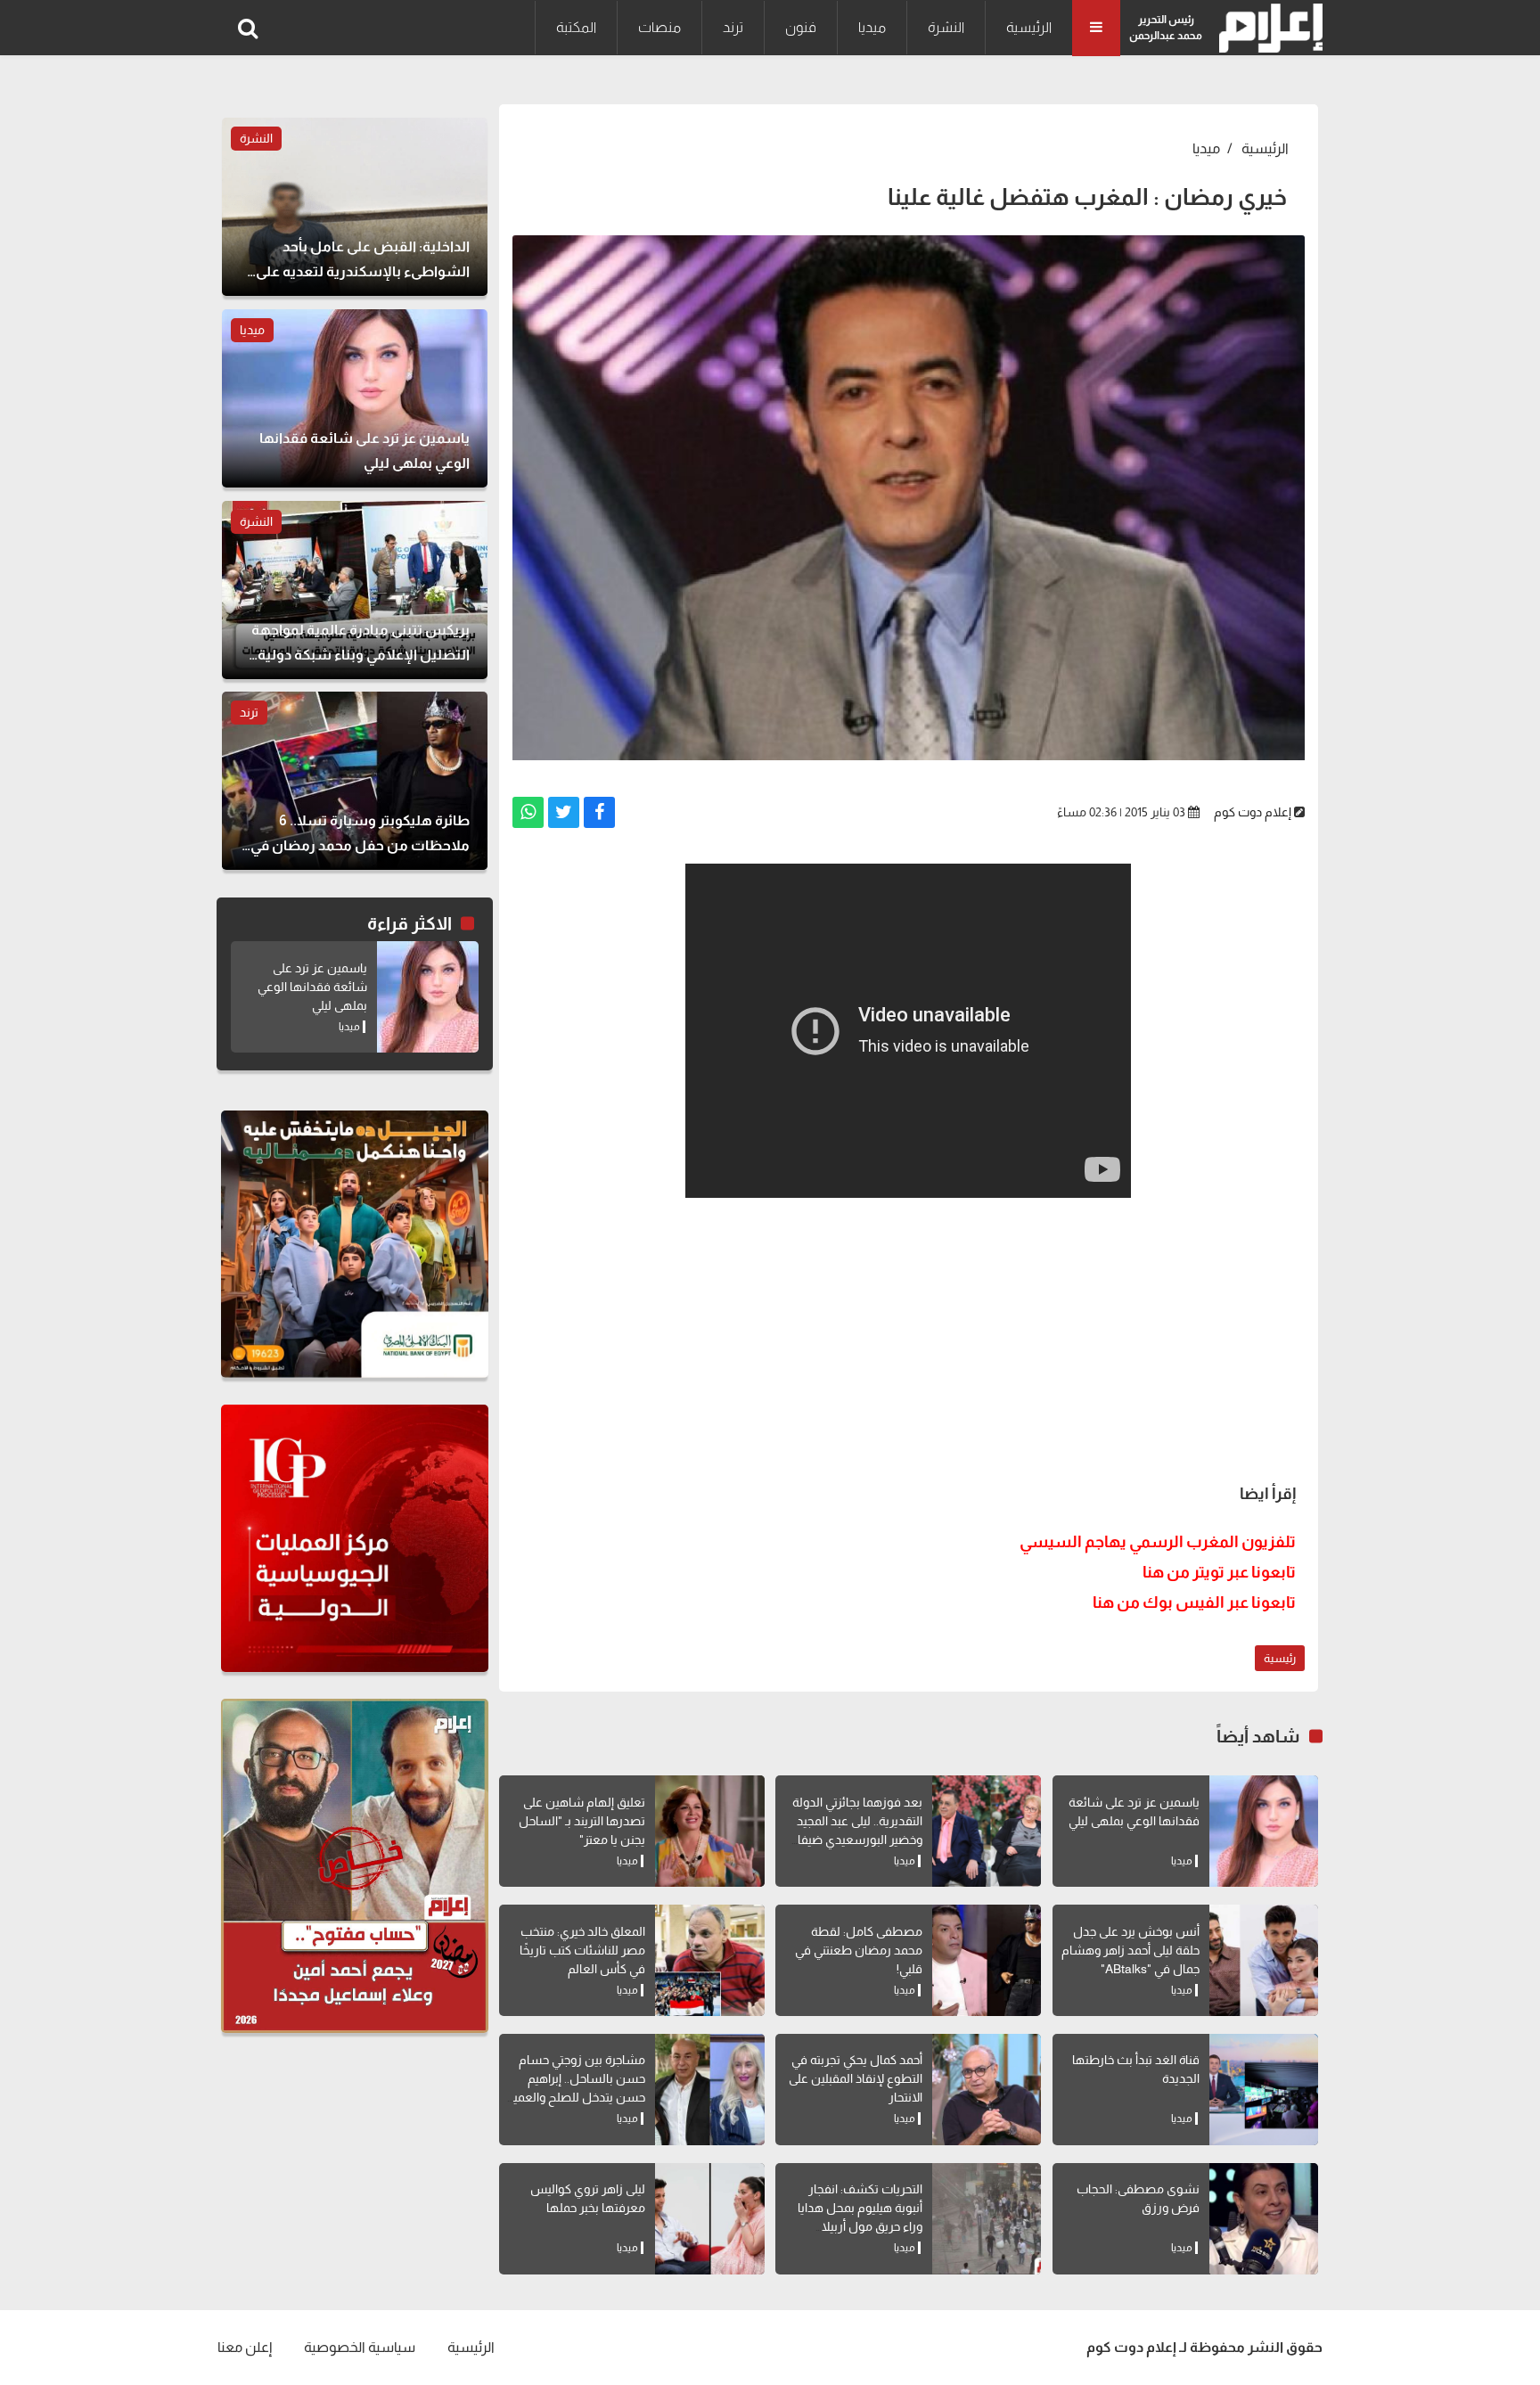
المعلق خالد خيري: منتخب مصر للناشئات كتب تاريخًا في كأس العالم (582, 1950)
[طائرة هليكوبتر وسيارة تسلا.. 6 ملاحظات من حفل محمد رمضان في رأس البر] (355, 781)
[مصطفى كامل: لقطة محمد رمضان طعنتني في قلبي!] (987, 1960)
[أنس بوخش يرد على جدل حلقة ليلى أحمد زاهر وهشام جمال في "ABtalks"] (1264, 1960)
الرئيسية (1029, 27)
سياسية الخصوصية (360, 2347)
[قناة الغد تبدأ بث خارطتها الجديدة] (1264, 2090)
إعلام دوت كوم (1253, 812)
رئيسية (1280, 1658)
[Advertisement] (909, 1336)
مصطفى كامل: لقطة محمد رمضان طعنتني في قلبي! (859, 1950)
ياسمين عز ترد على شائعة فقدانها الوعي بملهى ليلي (312, 987)
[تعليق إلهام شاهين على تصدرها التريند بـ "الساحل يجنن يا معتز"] (709, 1831)
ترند (733, 27)
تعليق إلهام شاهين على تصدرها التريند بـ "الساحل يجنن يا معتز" (582, 1821)
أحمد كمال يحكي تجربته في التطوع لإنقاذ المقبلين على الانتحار (856, 2078)
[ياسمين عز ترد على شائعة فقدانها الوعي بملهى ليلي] (1264, 1831)
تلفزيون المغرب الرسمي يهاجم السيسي (1158, 1542)
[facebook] (599, 812)
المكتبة (576, 27)
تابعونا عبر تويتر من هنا (1219, 1572)
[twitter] (564, 812)
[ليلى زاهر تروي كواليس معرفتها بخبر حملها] (709, 2219)
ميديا (872, 27)
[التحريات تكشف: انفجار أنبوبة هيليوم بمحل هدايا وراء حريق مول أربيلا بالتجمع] (987, 2219)
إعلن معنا (245, 2347)
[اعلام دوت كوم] (1267, 28)
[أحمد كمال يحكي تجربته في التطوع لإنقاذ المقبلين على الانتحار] (987, 2090)
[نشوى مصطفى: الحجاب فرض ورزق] (1264, 2219)
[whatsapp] (528, 812)
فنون (801, 27)
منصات (659, 27)
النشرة (946, 27)
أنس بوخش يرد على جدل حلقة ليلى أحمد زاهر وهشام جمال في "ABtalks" (1130, 1950)
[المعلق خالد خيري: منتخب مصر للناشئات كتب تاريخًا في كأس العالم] (709, 1960)
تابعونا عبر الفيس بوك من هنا (1194, 1602)
